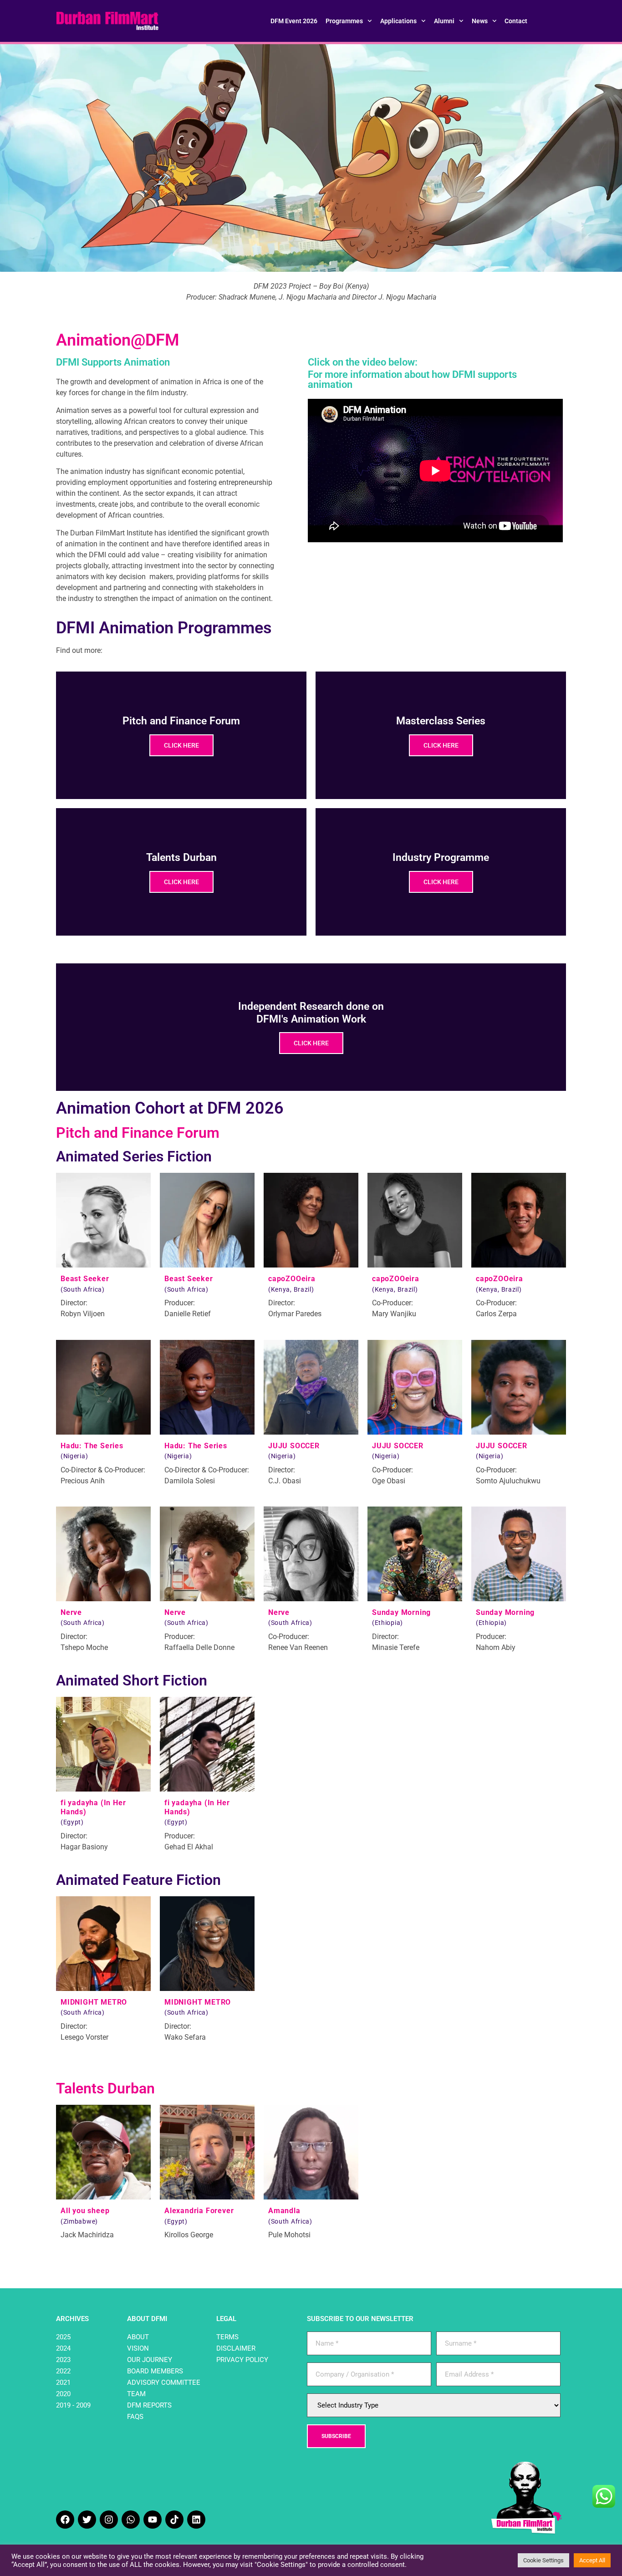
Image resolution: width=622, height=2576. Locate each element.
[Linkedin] (196, 2520)
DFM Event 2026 (294, 21)
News (480, 21)
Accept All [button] (592, 2560)
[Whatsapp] (131, 2520)
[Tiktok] (174, 2520)
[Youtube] (153, 2520)
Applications (398, 21)
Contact (516, 21)
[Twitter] (87, 2520)
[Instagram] (109, 2520)
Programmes (344, 21)
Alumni (444, 21)
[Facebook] (65, 2520)
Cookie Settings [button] (543, 2560)
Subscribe (336, 2436)
